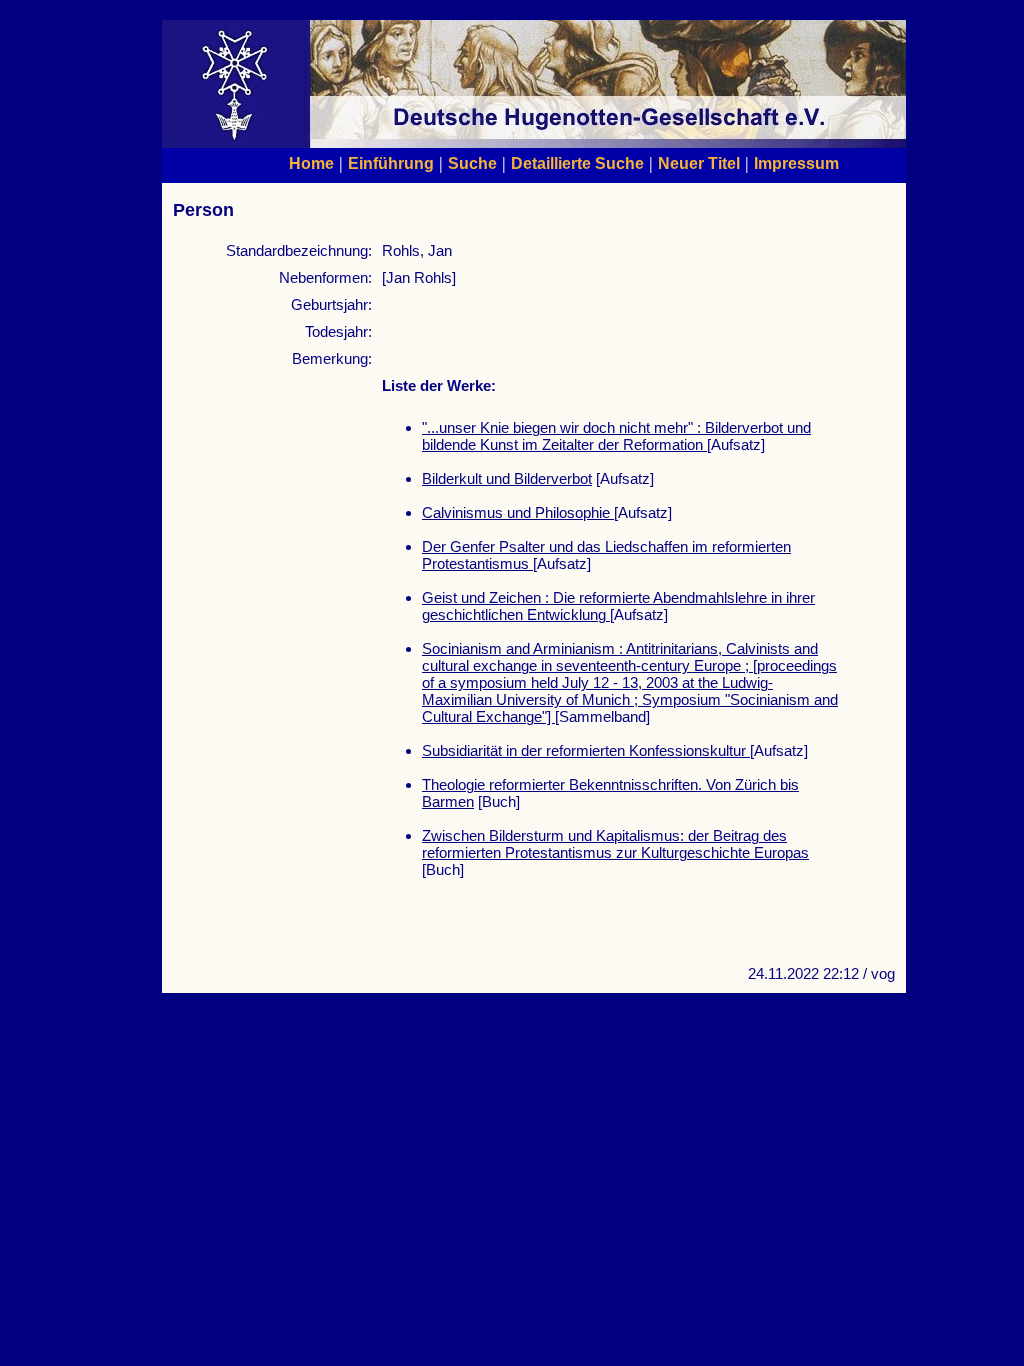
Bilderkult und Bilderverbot (507, 478)
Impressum (796, 163)
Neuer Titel (699, 163)
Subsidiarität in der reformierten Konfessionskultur (586, 750)
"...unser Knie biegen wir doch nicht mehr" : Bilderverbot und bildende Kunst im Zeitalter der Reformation (616, 436)
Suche (472, 163)
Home (311, 163)
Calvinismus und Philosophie (518, 512)
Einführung (391, 163)
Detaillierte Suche (577, 163)
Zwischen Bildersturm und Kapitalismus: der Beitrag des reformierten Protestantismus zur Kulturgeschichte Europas (615, 844)
